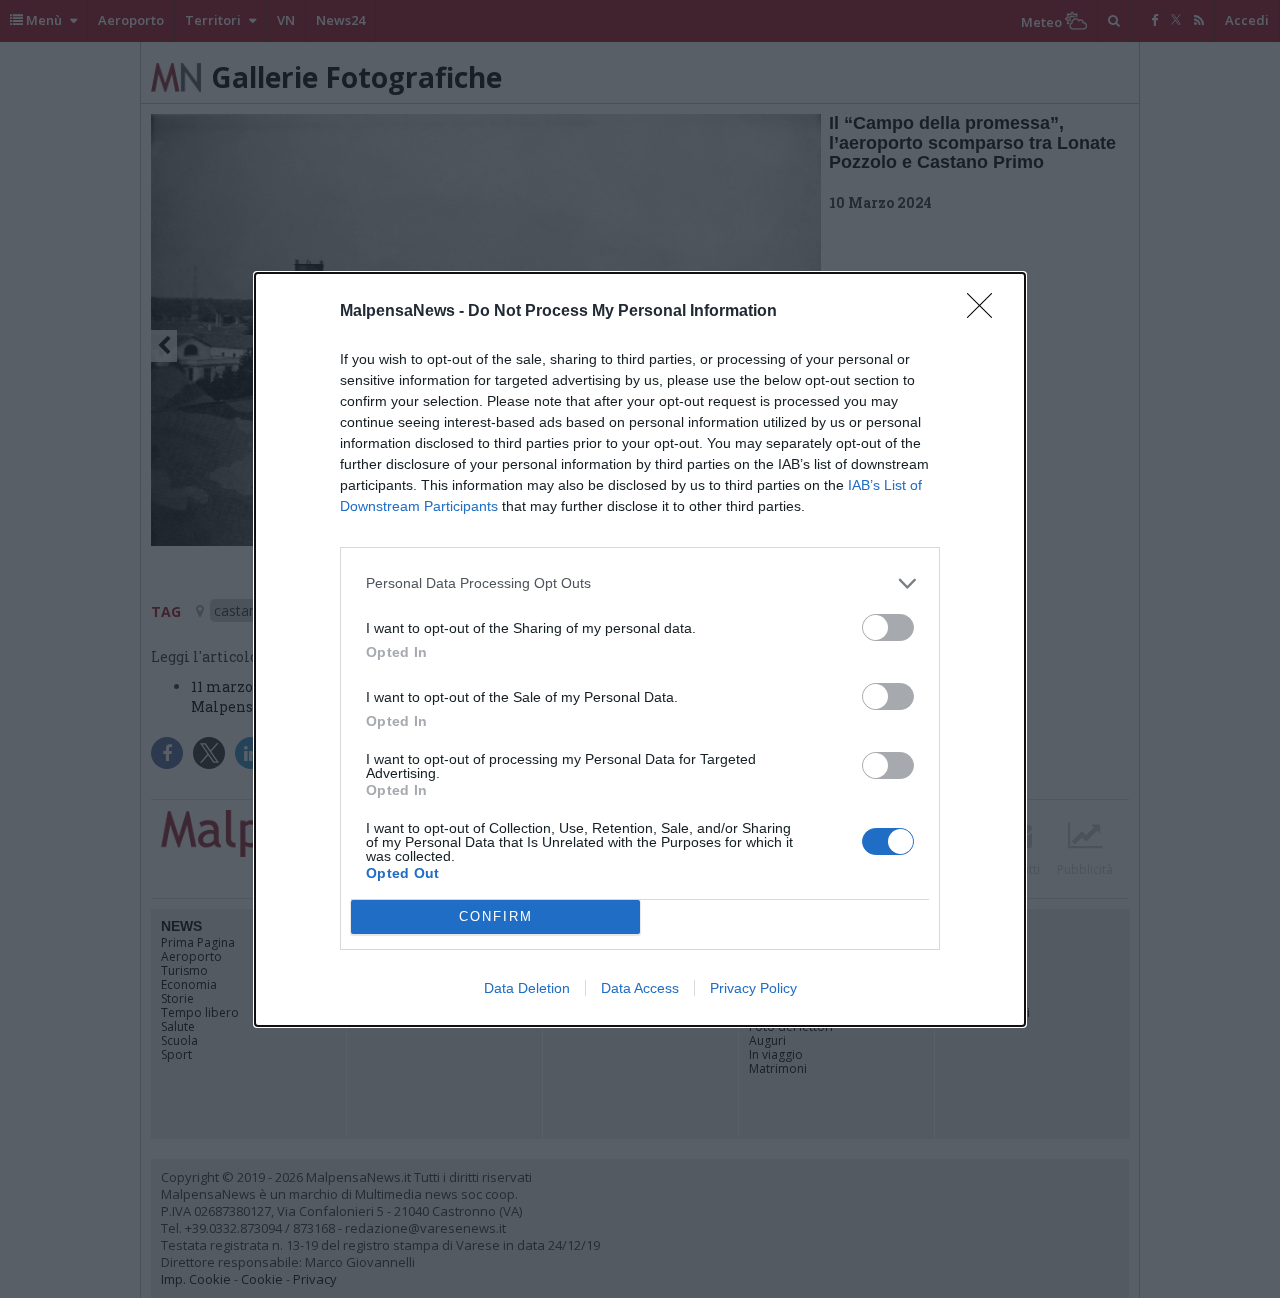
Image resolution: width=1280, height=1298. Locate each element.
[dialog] (640, 649)
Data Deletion (527, 988)
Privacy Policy (753, 988)
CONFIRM (496, 916)
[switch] (888, 627)
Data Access (640, 988)
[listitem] (640, 583)
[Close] (986, 312)
